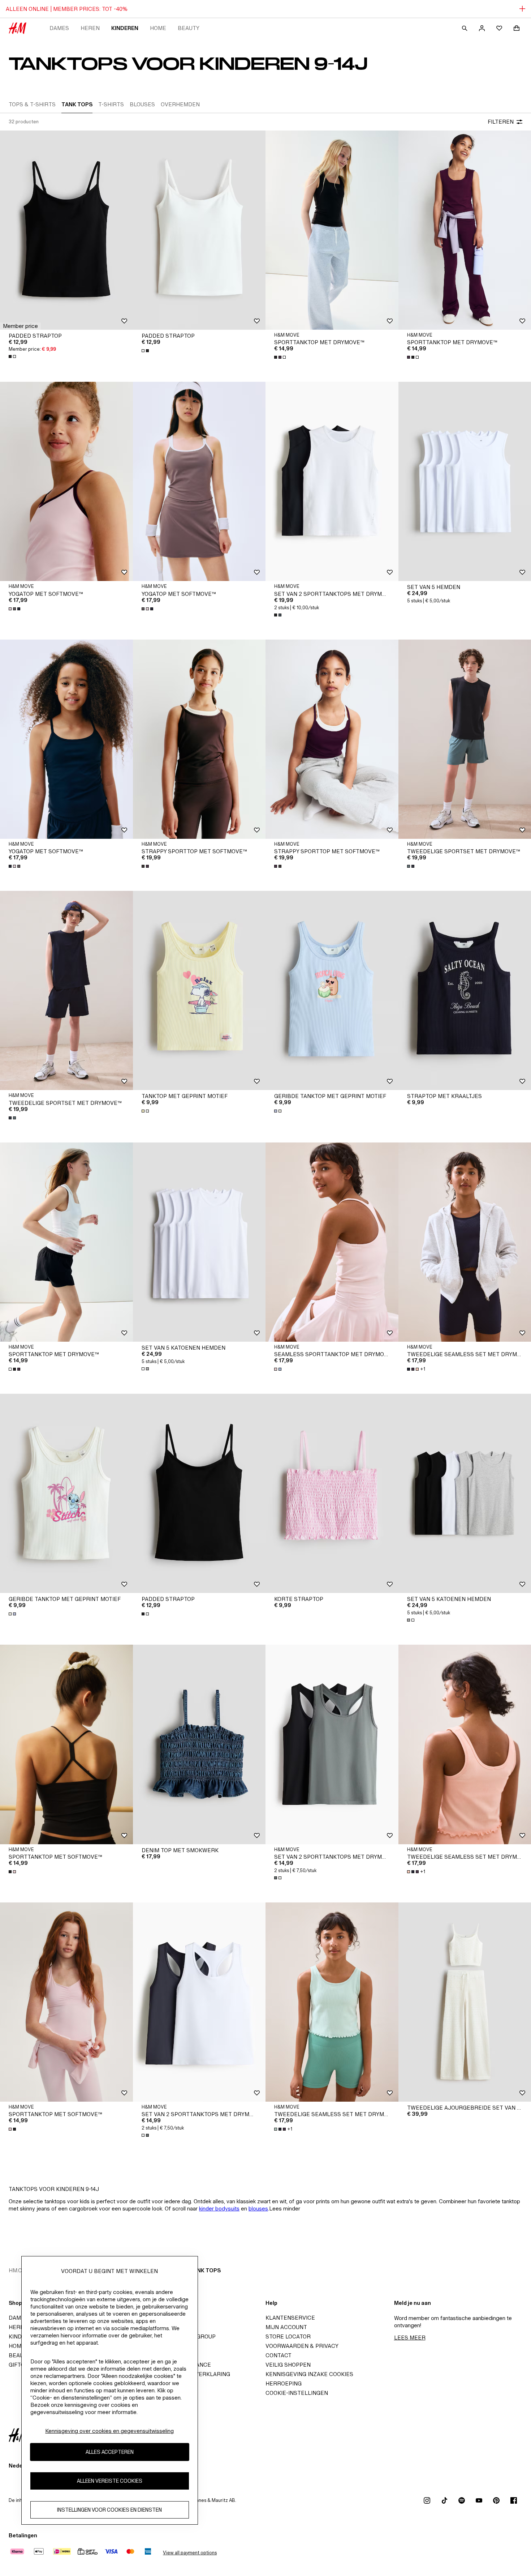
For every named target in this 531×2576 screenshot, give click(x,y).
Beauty (189, 28)
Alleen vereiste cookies (110, 2481)
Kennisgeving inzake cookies (309, 2374)
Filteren (501, 122)
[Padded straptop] (66, 230)
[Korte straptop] (332, 1493)
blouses (258, 2208)
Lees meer (410, 2338)
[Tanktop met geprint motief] (199, 990)
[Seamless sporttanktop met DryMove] (332, 1242)
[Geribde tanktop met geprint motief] (332, 990)
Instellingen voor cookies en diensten (109, 2510)
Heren (90, 28)
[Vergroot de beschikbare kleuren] (13, 356)
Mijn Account (286, 2327)
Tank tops (205, 2270)
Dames (59, 28)
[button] (20, 326)
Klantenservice (290, 2318)
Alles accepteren (110, 2452)
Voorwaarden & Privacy (302, 2346)
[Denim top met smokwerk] (199, 1744)
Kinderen (125, 28)
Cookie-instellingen (297, 2393)
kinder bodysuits (219, 2208)
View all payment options (190, 2553)
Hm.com (20, 2270)
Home (158, 28)
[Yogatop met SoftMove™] (66, 481)
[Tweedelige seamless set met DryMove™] (332, 2002)
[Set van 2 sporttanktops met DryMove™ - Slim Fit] (332, 481)
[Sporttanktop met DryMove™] (332, 230)
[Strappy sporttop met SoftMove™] (199, 739)
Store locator (288, 2336)
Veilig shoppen (288, 2365)
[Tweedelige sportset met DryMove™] (66, 990)
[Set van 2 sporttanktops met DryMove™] (332, 1744)
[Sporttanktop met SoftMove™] (66, 1744)
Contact (279, 2355)
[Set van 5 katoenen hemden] (199, 1242)
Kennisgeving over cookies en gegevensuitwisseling (109, 2431)
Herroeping (284, 2383)
